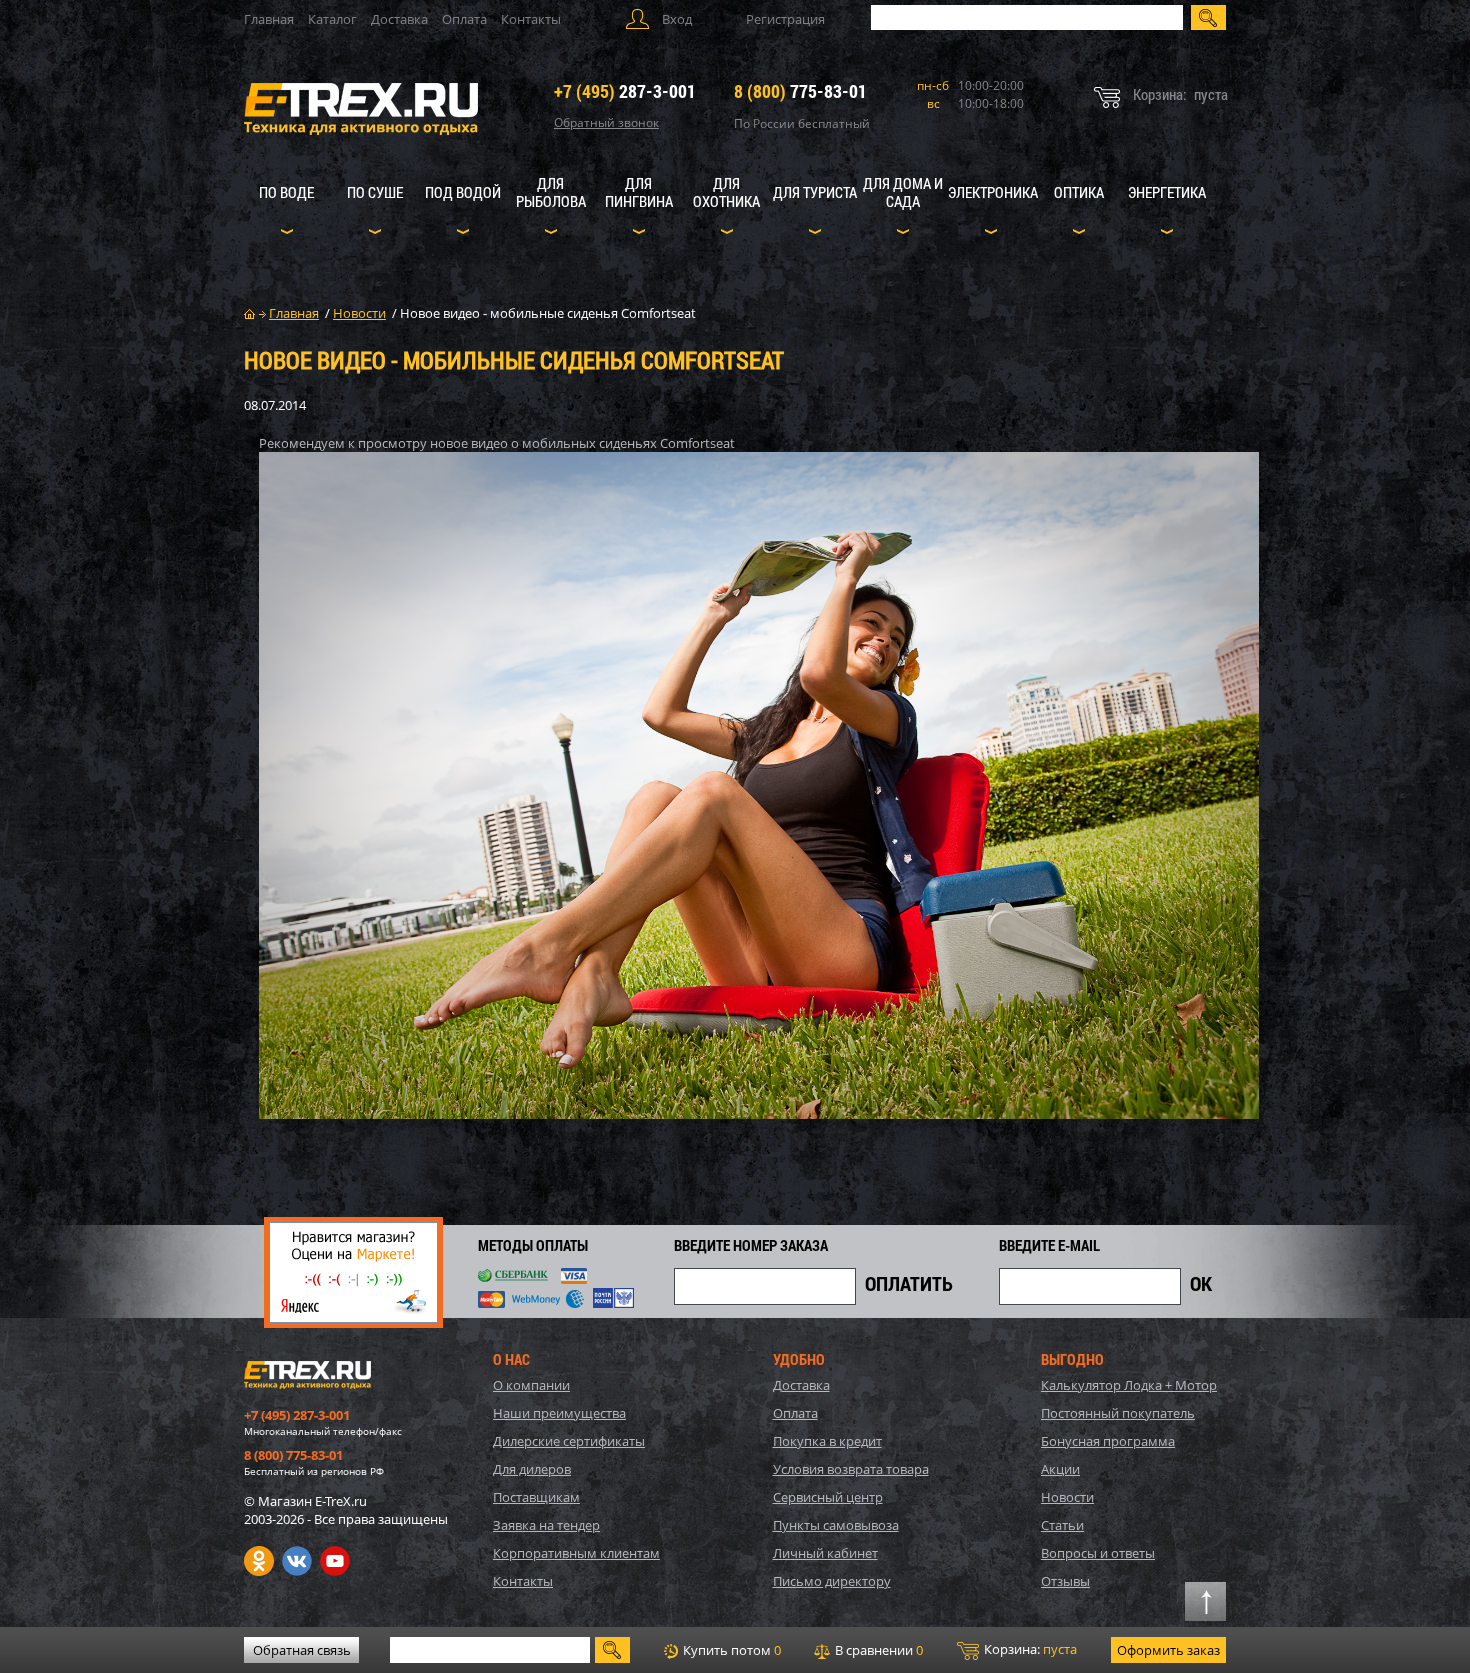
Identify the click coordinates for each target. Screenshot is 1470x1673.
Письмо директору (832, 1581)
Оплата (464, 19)
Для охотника (726, 192)
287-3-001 (625, 91)
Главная (269, 19)
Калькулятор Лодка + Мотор (1129, 1385)
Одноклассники (259, 1561)
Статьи (1062, 1525)
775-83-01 (800, 91)
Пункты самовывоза (836, 1525)
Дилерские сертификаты (569, 1441)
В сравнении (877, 1650)
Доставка (399, 19)
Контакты (531, 19)
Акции (1060, 1469)
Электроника (993, 192)
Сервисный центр (828, 1497)
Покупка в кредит (827, 1441)
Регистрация (785, 19)
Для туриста (815, 192)
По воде (286, 192)
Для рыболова (551, 192)
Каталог (332, 19)
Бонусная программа (1108, 1441)
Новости (1067, 1497)
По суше (375, 192)
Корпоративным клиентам (576, 1553)
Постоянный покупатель (1118, 1413)
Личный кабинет (825, 1553)
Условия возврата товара (851, 1469)
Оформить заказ (1168, 1650)
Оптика (1079, 192)
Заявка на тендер (546, 1525)
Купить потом (730, 1650)
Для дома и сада (903, 192)
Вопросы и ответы (1098, 1553)
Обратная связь (302, 1650)
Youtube (335, 1561)
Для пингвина (639, 192)
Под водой (463, 192)
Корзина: (1029, 1649)
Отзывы (1065, 1581)
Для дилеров (532, 1469)
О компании (531, 1385)
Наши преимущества (559, 1413)
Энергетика (1167, 192)
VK (297, 1561)
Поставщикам (536, 1497)
